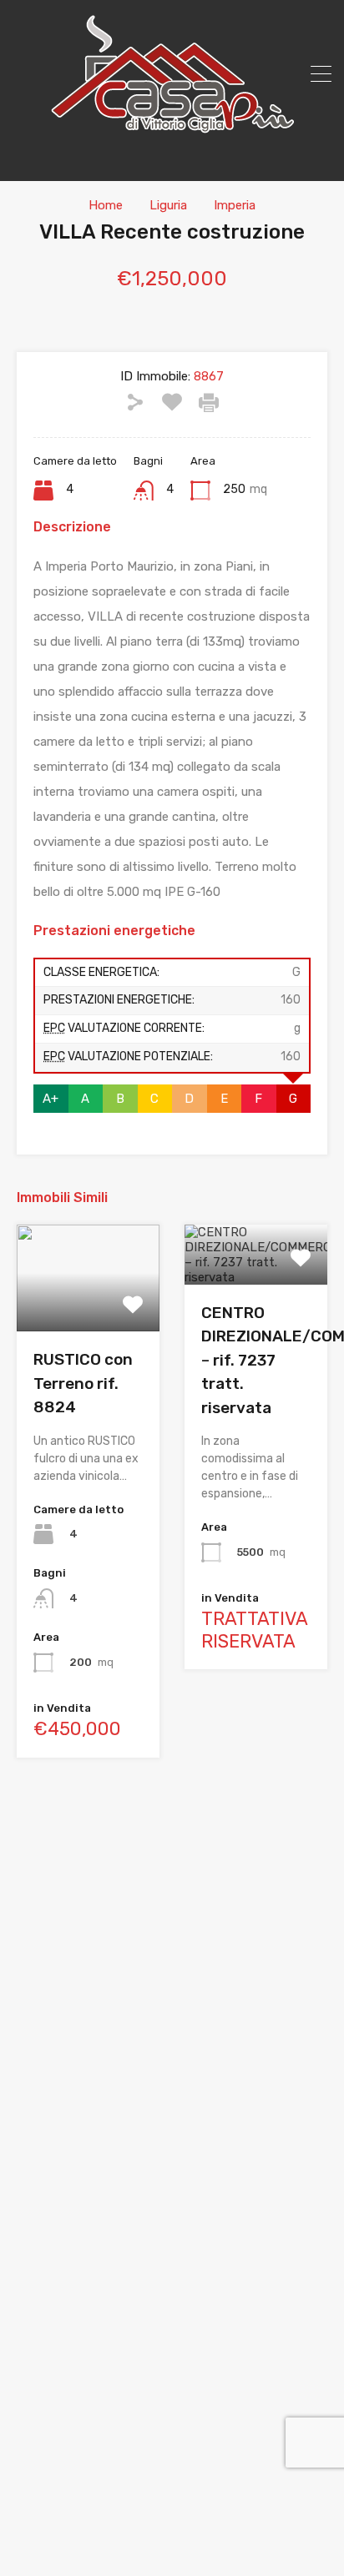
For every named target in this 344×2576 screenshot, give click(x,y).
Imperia (235, 205)
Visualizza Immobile (89, 1310)
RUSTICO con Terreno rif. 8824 (83, 1383)
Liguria (168, 205)
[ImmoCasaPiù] (172, 128)
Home (106, 205)
